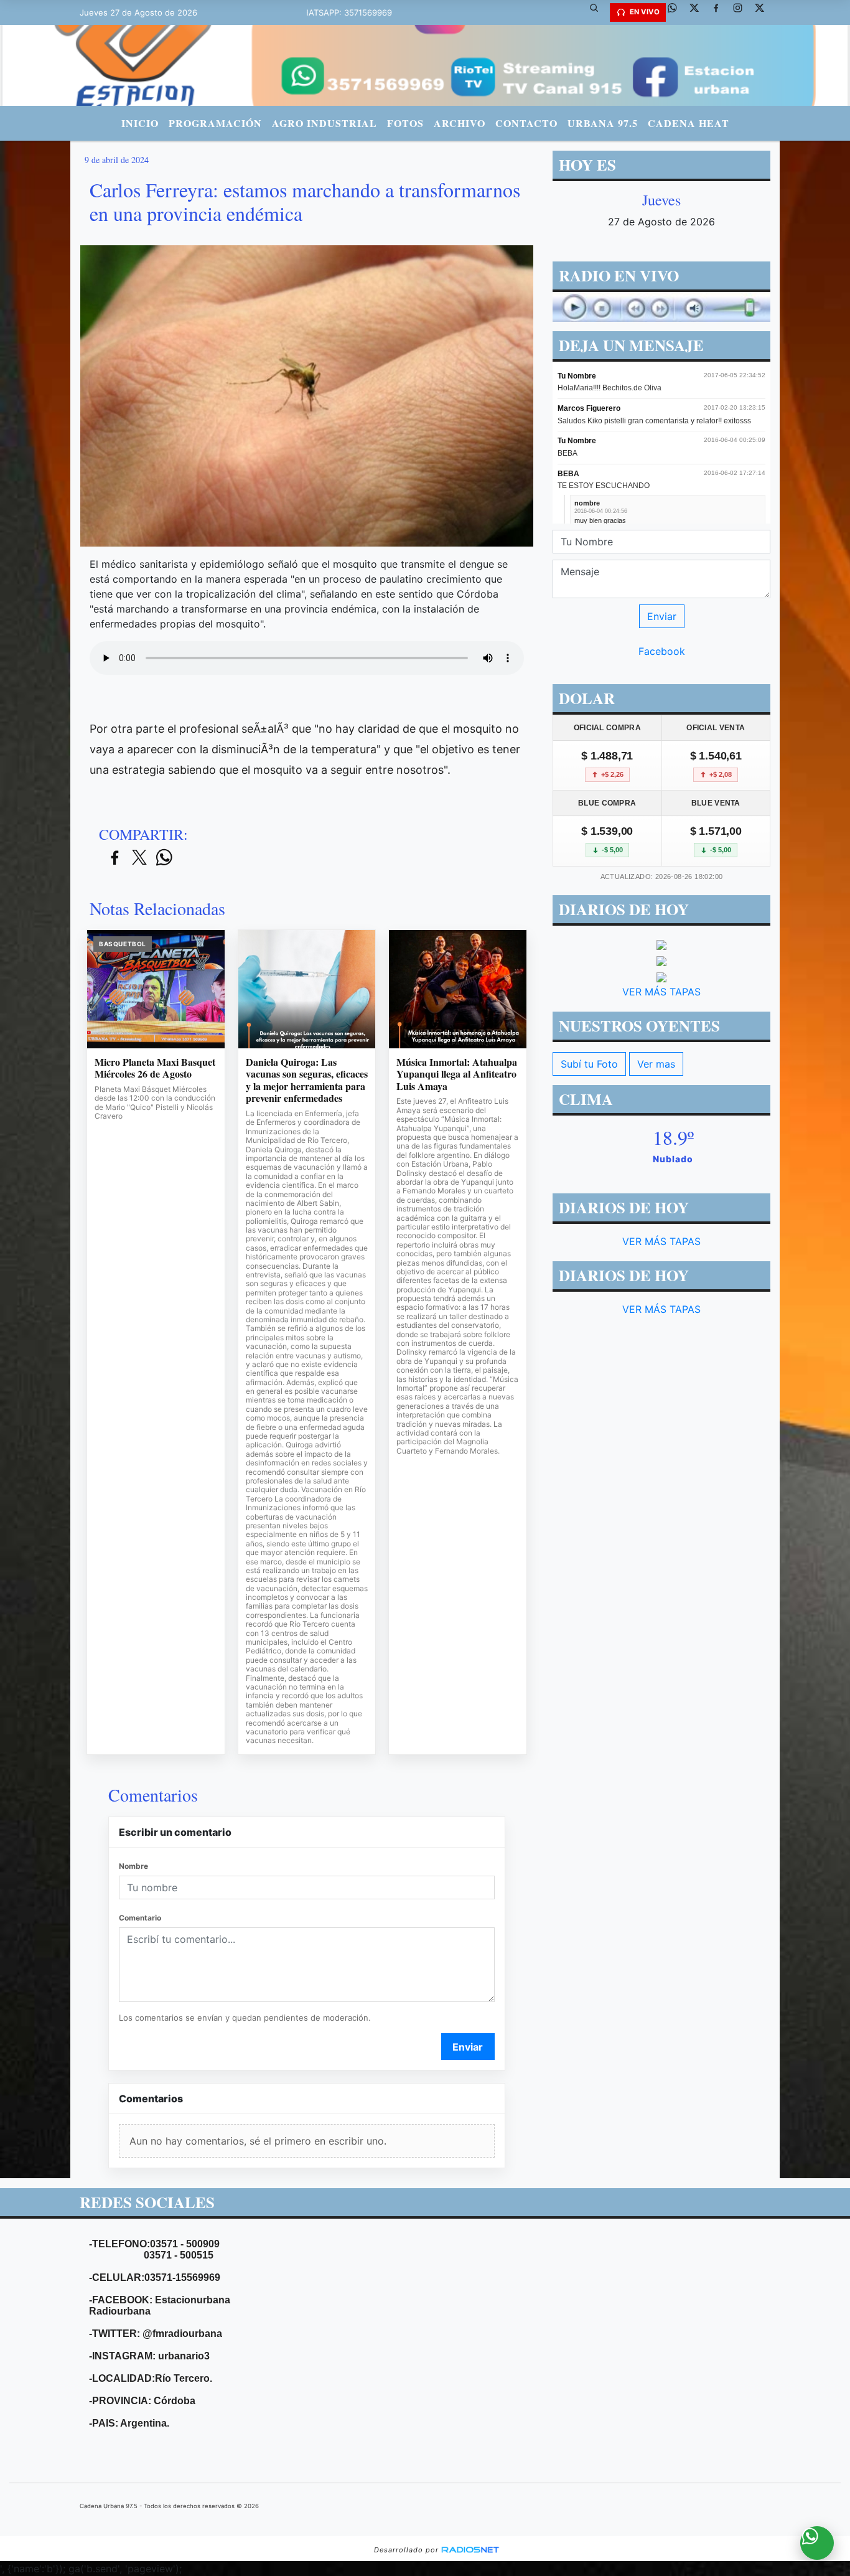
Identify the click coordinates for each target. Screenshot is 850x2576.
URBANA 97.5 (603, 123)
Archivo (460, 123)
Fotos (405, 123)
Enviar (468, 2047)
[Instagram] (742, 12)
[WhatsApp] (677, 12)
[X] (699, 12)
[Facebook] (721, 12)
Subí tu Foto (589, 1064)
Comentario (140, 1918)
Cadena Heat (689, 123)
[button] (599, 12)
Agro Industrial (325, 123)
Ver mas (656, 1064)
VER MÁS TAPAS (661, 992)
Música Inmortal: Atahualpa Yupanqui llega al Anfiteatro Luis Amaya (457, 1074)
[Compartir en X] (139, 858)
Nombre (133, 1866)
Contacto (526, 123)
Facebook (662, 651)
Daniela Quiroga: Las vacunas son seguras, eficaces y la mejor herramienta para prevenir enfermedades (307, 1080)
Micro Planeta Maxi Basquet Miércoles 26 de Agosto (155, 1068)
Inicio (140, 123)
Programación (215, 123)
